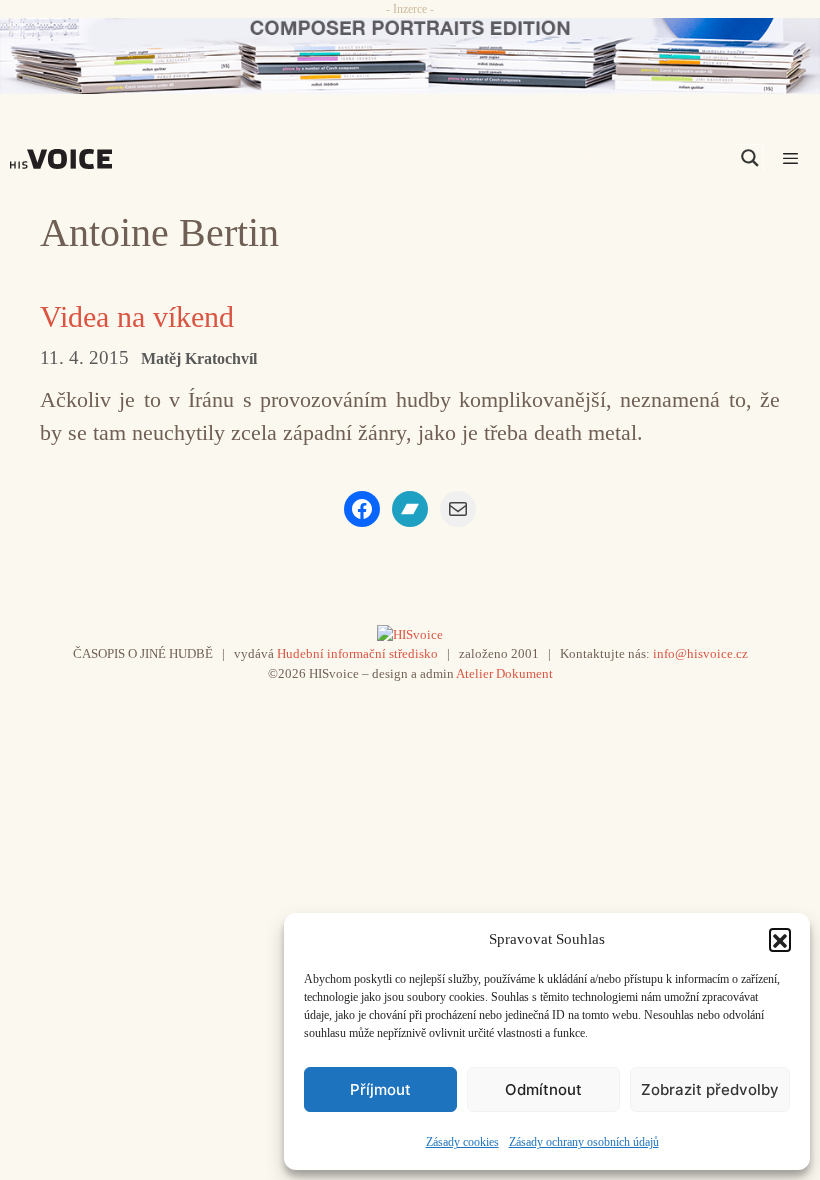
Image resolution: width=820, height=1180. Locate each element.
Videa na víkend (137, 316)
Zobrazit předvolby (710, 1089)
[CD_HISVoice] (410, 56)
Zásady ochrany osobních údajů (584, 1142)
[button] (780, 939)
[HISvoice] (66, 159)
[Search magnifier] (750, 158)
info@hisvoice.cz (700, 653)
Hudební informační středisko (357, 653)
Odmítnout (543, 1089)
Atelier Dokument (504, 673)
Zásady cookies (462, 1142)
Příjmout (380, 1089)
